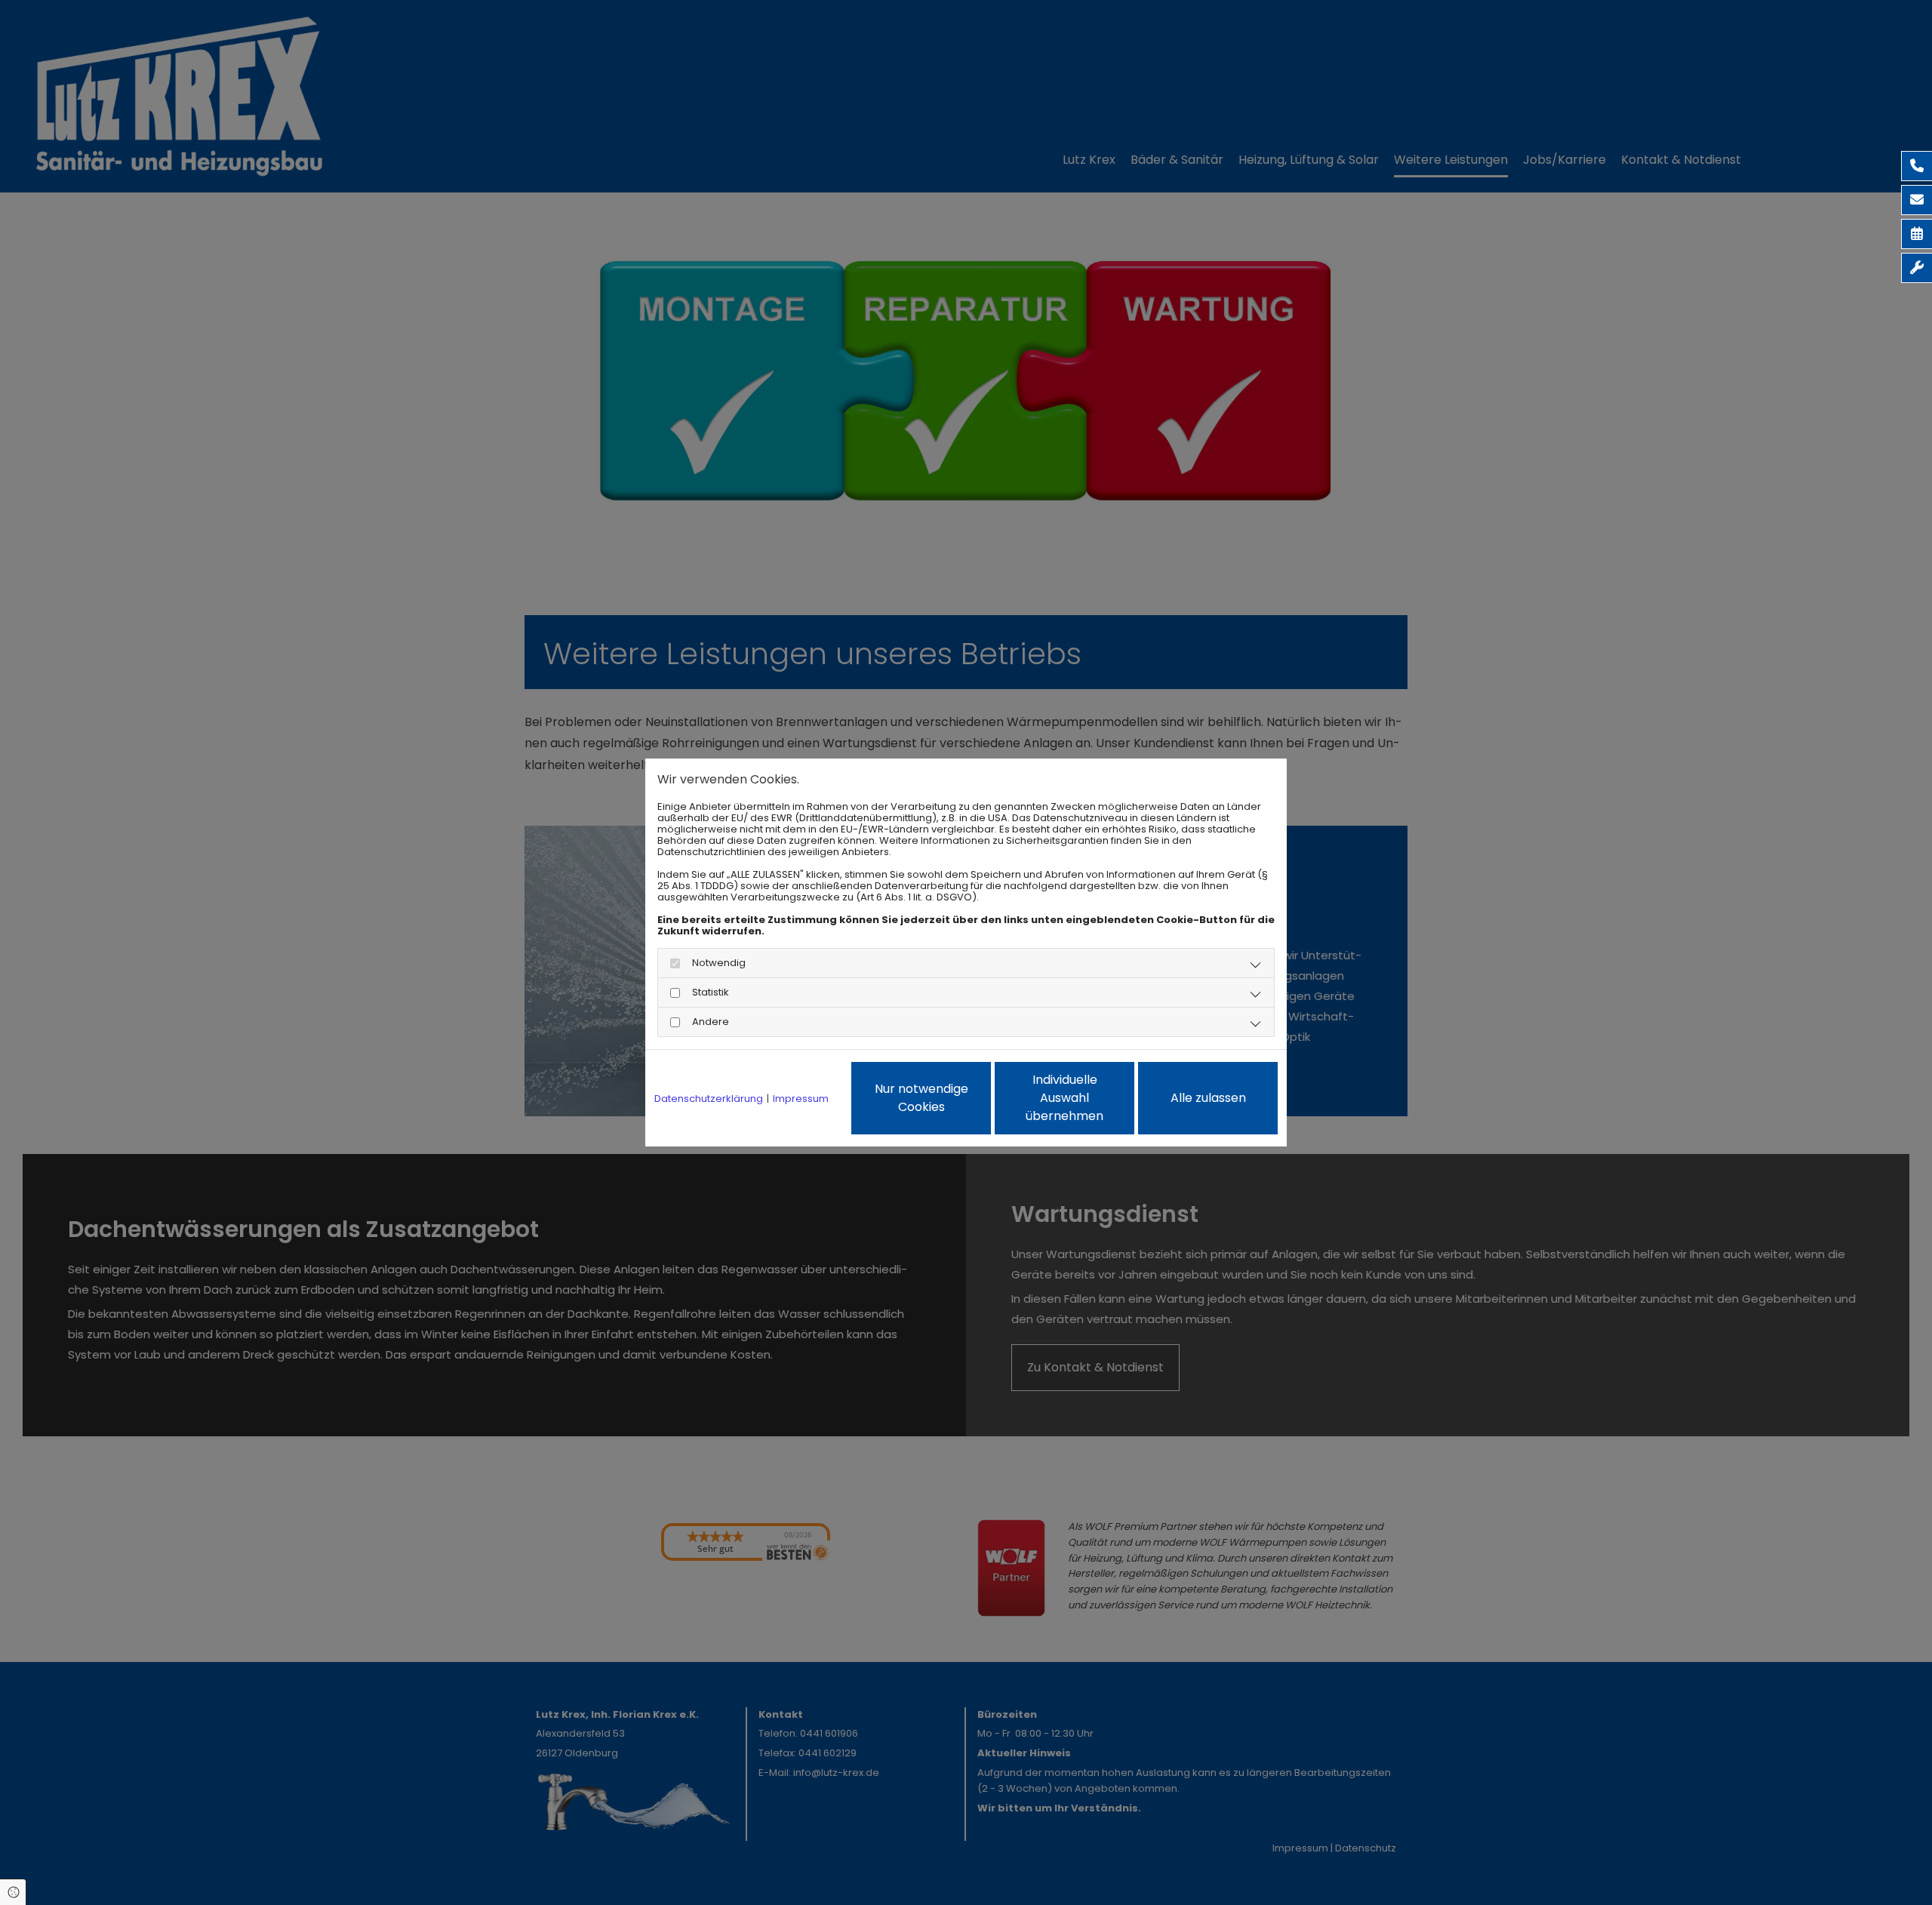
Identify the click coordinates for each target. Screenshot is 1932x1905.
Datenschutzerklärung (709, 1099)
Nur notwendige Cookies (921, 1098)
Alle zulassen (1208, 1098)
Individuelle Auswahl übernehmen (1064, 1098)
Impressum (801, 1099)
